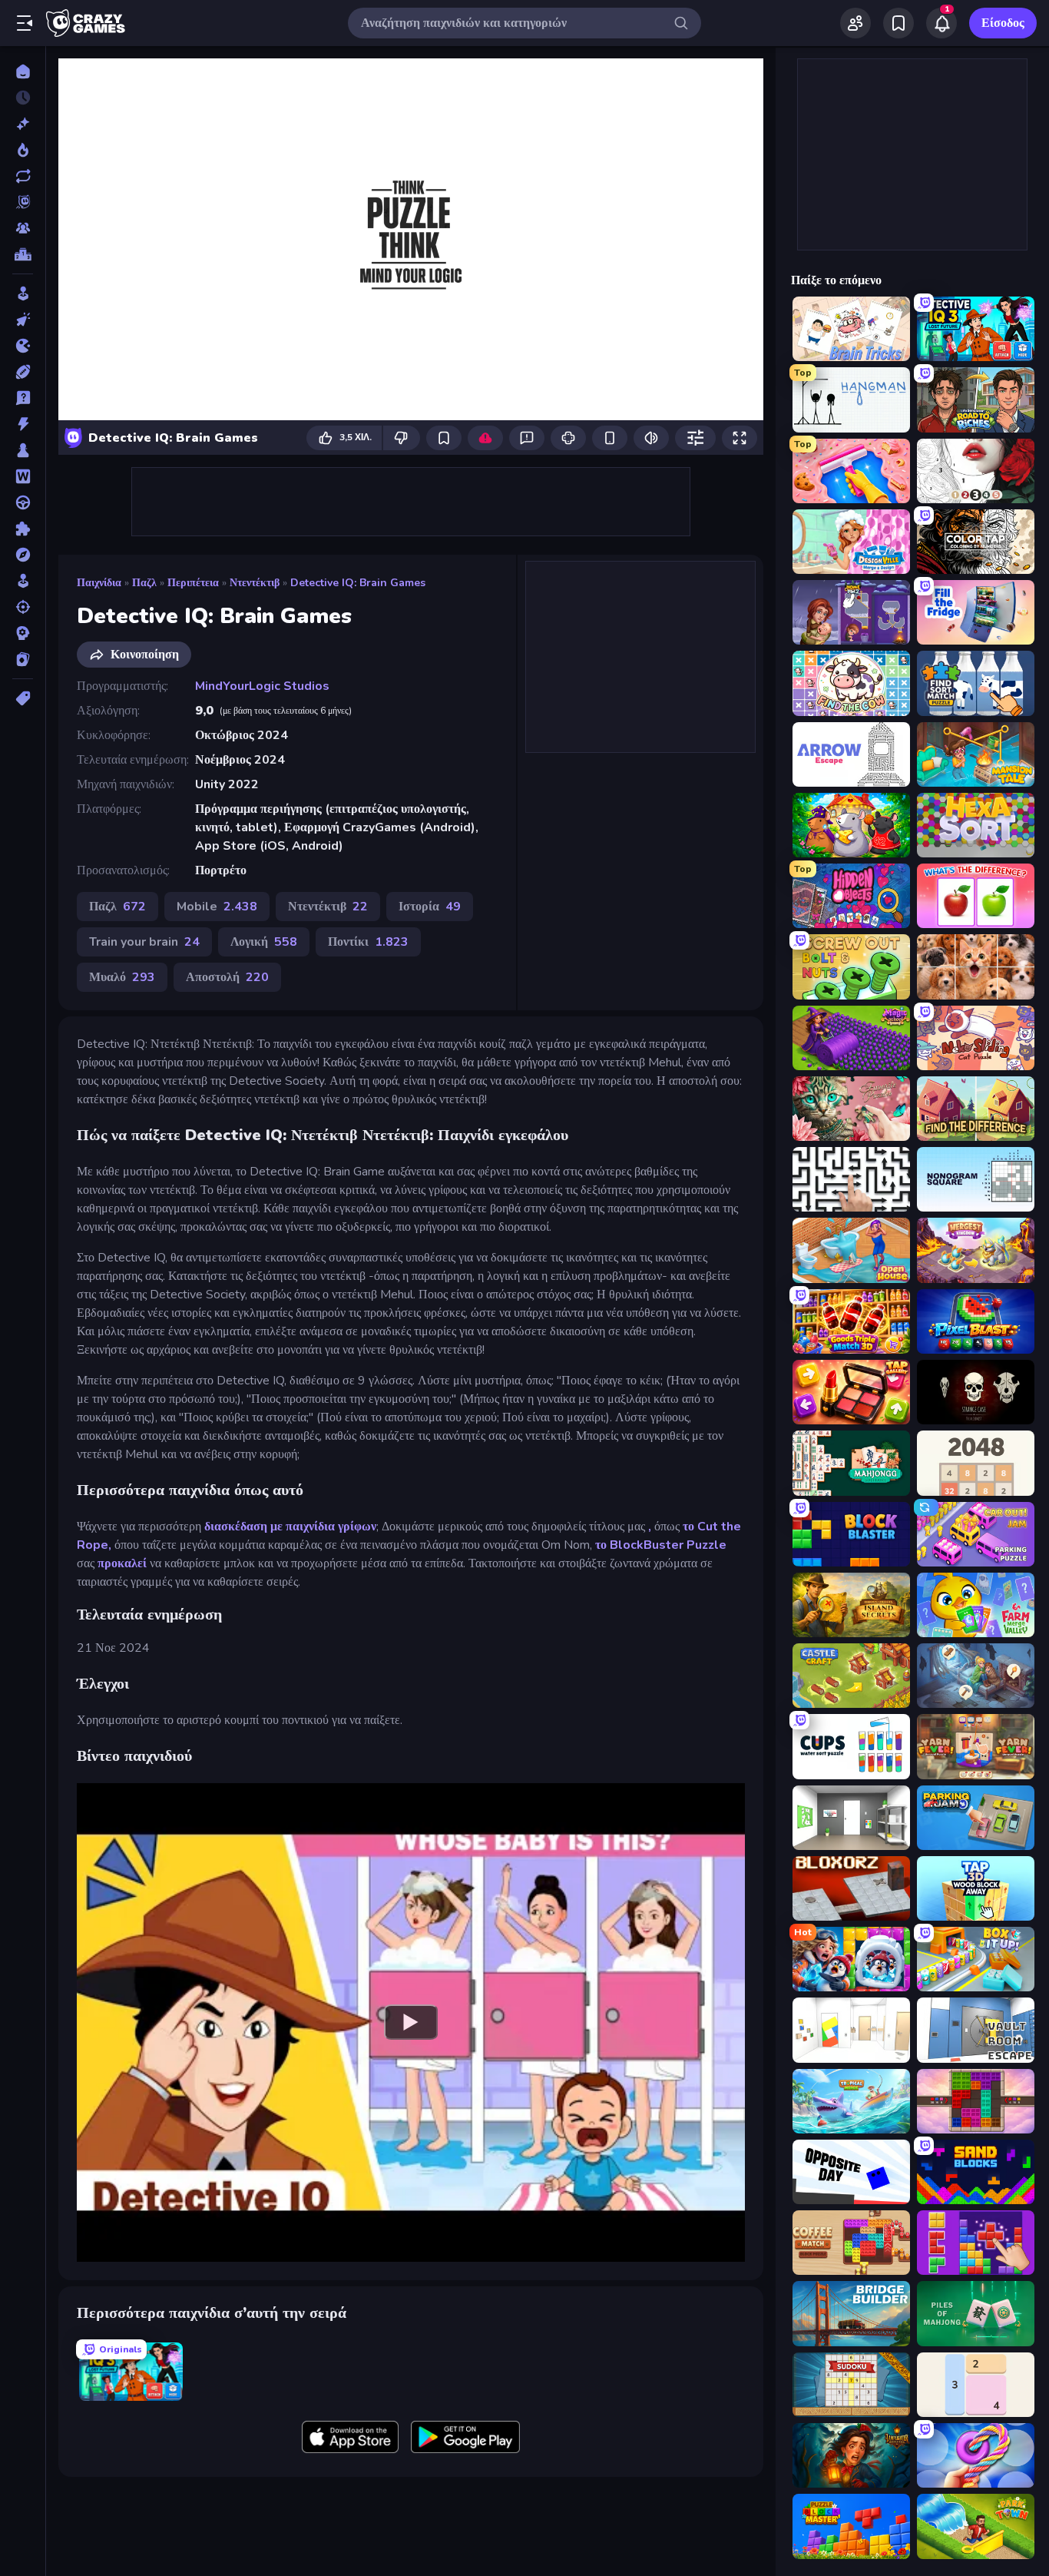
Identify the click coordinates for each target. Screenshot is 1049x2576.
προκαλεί (122, 1563)
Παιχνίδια (99, 583)
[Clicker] (23, 320)
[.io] (23, 346)
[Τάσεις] (23, 150)
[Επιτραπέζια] (23, 450)
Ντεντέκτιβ (255, 583)
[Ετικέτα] (23, 698)
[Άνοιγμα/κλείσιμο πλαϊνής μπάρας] (25, 23)
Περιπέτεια (193, 583)
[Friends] (855, 23)
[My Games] (898, 23)
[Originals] (23, 202)
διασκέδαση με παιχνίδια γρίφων (290, 1527)
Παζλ (144, 583)
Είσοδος (1003, 23)
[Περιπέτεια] (23, 555)
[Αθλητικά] (23, 372)
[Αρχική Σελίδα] (23, 71)
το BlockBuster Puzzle (661, 1545)
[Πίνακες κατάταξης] (23, 254)
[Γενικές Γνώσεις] (23, 398)
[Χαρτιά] (23, 659)
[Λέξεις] (23, 476)
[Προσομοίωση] (23, 581)
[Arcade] (23, 293)
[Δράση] (23, 424)
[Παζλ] (23, 529)
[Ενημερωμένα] (23, 176)
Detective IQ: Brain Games (358, 583)
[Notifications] (941, 23)
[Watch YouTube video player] (411, 2022)
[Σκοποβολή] (23, 607)
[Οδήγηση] (23, 502)
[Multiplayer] (23, 228)
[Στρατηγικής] (23, 633)
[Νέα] (23, 124)
